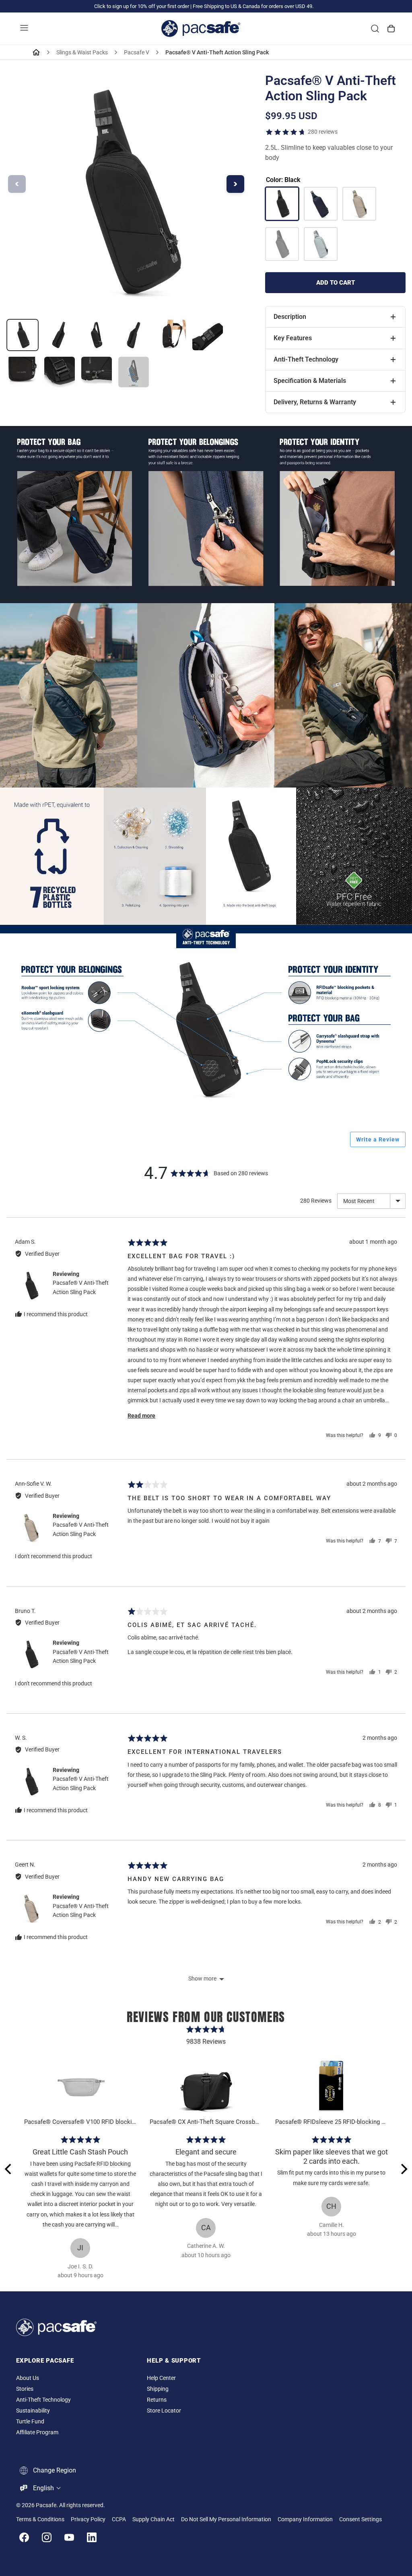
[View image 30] (97, 372)
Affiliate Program (37, 2432)
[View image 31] (134, 372)
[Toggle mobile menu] (24, 29)
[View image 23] (60, 335)
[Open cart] (391, 29)
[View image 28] (23, 372)
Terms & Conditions (40, 2519)
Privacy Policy (88, 2519)
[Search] (375, 29)
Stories (25, 2389)
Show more (202, 1979)
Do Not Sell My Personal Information (226, 2519)
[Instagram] (47, 2537)
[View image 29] (60, 372)
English (43, 2488)
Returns (157, 2400)
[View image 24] (97, 335)
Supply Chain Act (153, 2519)
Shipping (158, 2389)
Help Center (161, 2378)
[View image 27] (208, 335)
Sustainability (33, 2411)
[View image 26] (171, 335)
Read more (141, 1416)
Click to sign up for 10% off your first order (142, 6)
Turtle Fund (30, 2422)
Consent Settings (360, 2519)
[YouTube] (69, 2537)
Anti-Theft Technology (43, 2400)
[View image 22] (23, 335)
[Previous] (9, 2169)
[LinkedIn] (92, 2537)
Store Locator (164, 2411)
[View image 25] (134, 335)
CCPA (119, 2519)
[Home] (36, 52)
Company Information (305, 2519)
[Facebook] (24, 2537)
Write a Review (378, 1139)
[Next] (403, 2169)
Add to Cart (336, 283)
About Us (28, 2378)
